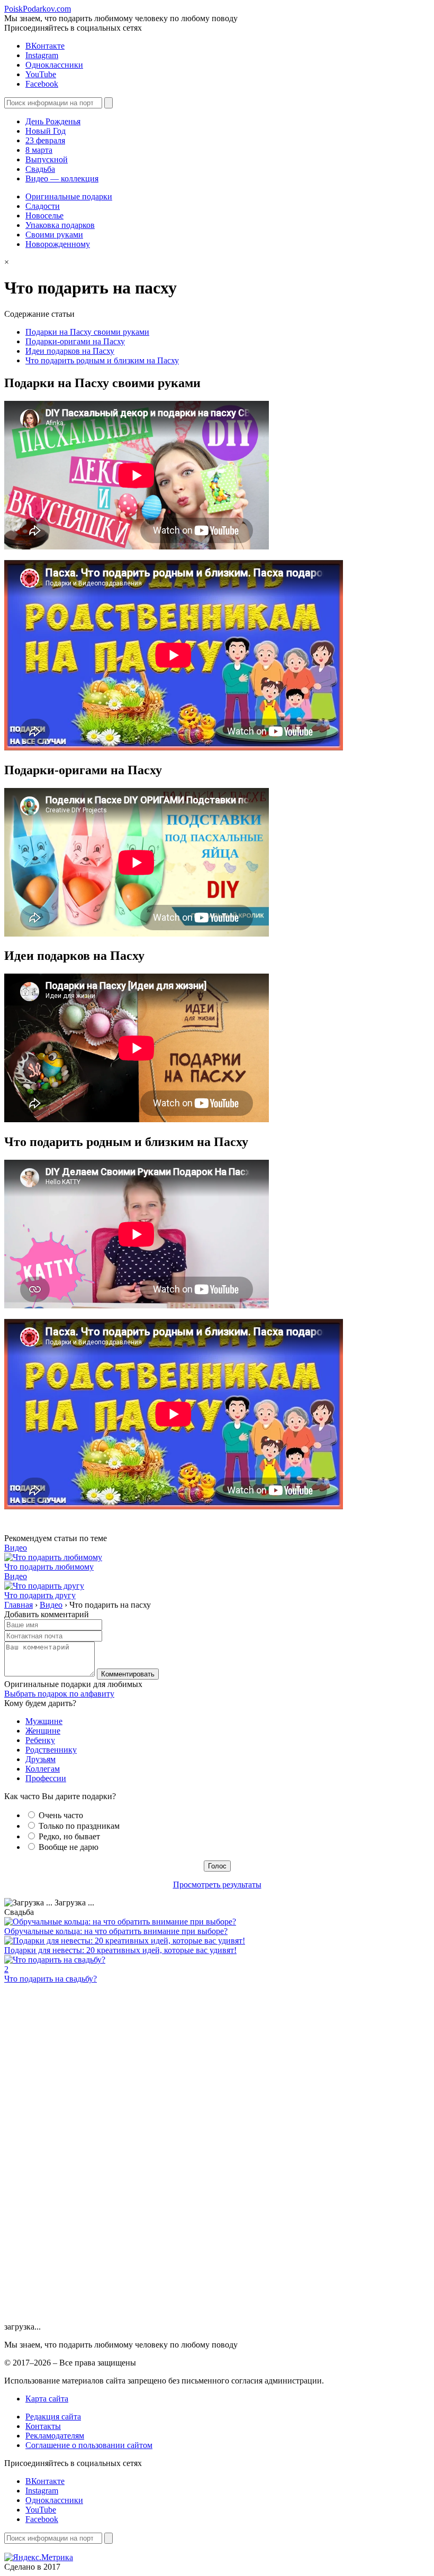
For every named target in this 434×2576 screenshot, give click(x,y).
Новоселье (44, 216)
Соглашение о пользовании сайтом (89, 2445)
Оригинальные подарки (69, 196)
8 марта (39, 150)
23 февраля (45, 140)
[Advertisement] (84, 2161)
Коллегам (43, 1769)
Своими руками (54, 235)
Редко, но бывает (69, 1836)
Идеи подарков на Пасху (70, 351)
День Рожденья (53, 121)
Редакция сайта (53, 2417)
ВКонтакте (45, 46)
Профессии (46, 1778)
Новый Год (46, 131)
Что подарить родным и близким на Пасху (102, 360)
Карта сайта (47, 2399)
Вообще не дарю (69, 1847)
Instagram (42, 55)
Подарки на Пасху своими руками (87, 332)
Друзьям (40, 1759)
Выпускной (47, 159)
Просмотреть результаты (217, 1885)
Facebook (42, 84)
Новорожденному (58, 244)
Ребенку (40, 1740)
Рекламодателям (55, 2436)
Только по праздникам (79, 1826)
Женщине (43, 1731)
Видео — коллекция (62, 178)
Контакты (43, 2426)
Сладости (43, 206)
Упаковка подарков (60, 225)
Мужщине (44, 1721)
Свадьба (40, 169)
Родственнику (51, 1750)
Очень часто (61, 1815)
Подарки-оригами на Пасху (75, 341)
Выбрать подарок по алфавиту (59, 1694)
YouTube (41, 74)
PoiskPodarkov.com (38, 9)
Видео (16, 1548)
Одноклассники (54, 65)
